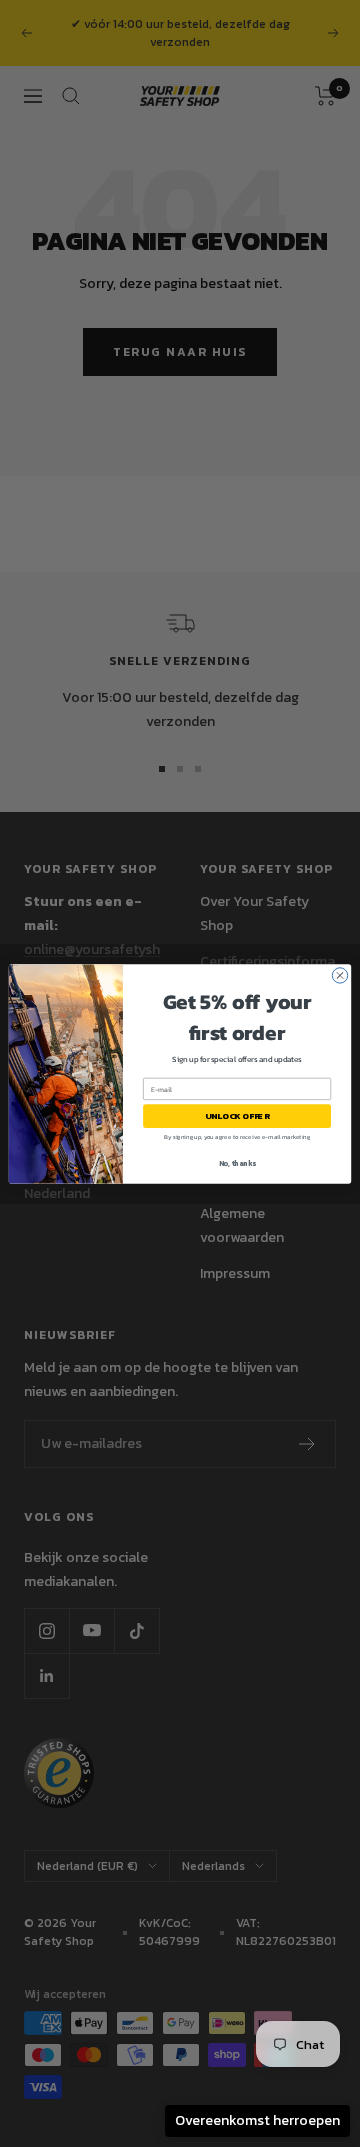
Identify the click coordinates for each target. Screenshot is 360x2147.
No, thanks (237, 1162)
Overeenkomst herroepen (257, 2120)
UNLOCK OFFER (237, 1115)
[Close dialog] (339, 974)
